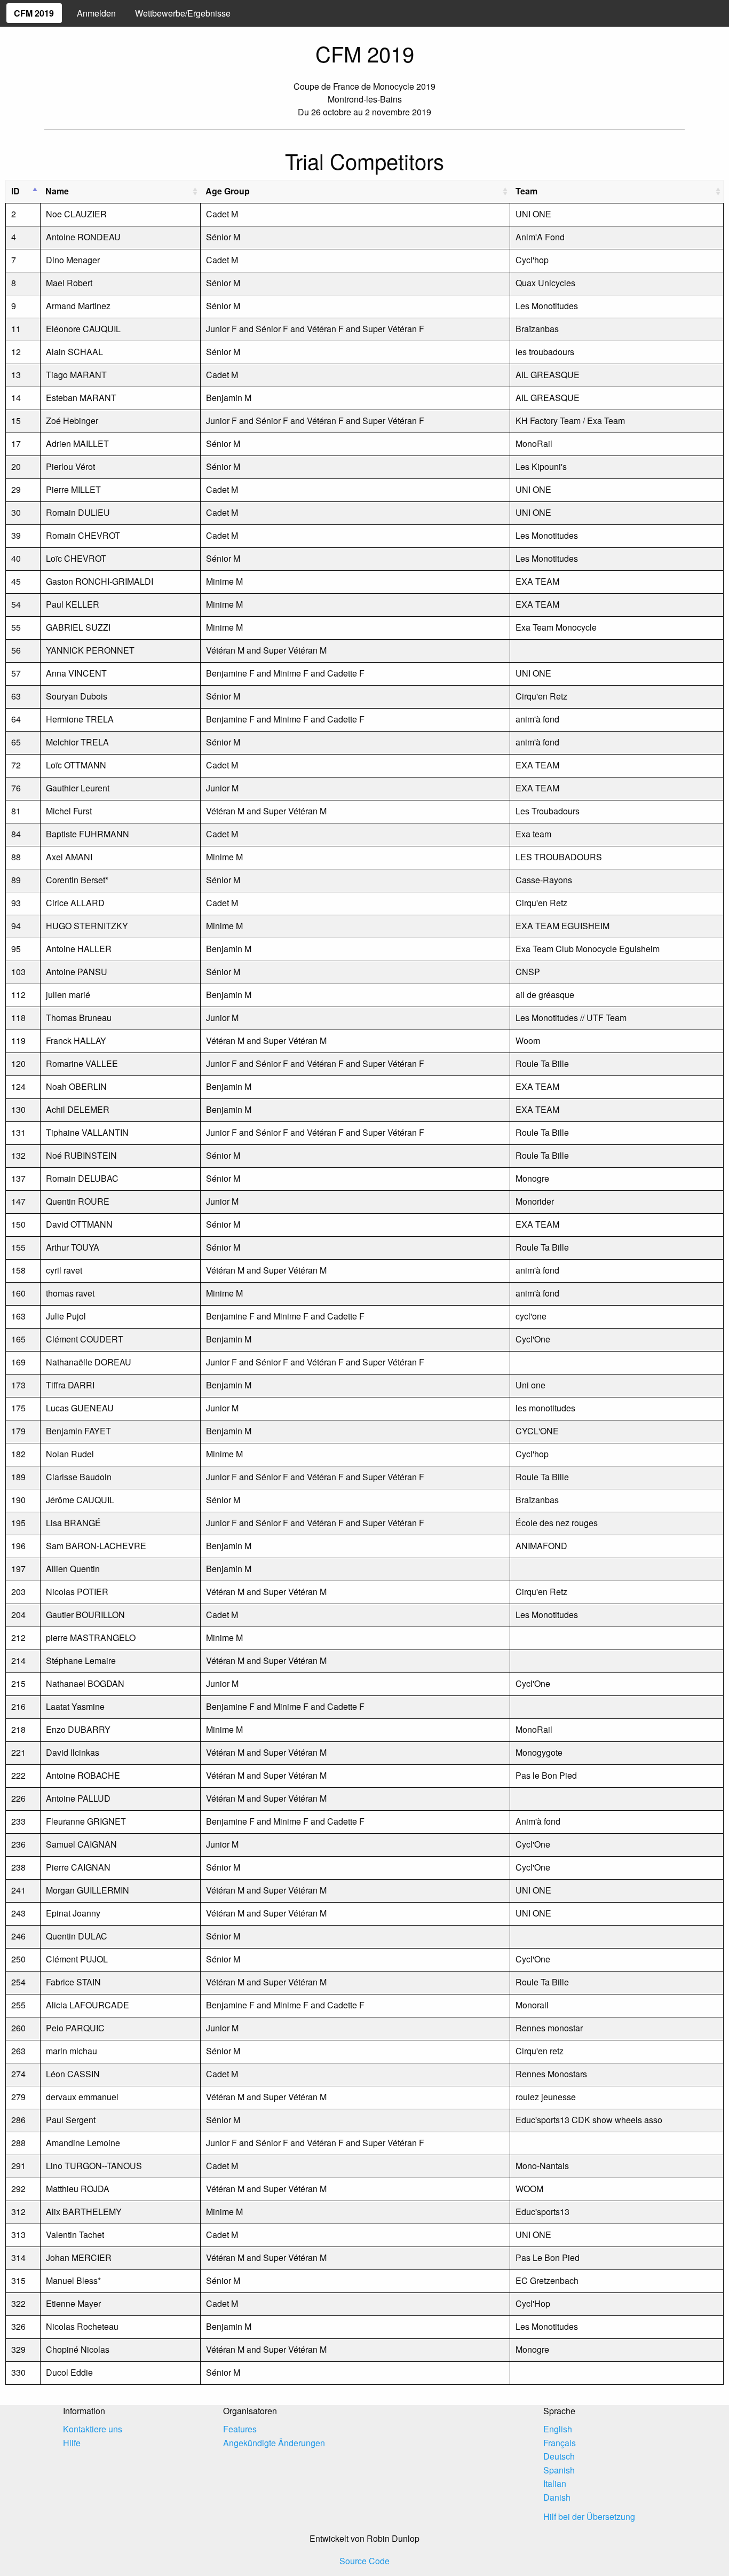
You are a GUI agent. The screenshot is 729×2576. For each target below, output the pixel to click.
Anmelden (96, 13)
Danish (557, 2497)
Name (57, 191)
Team (526, 191)
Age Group (228, 191)
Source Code (364, 2561)
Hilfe (72, 2443)
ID (15, 191)
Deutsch (559, 2456)
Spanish (559, 2470)
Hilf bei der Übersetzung (589, 2516)
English (558, 2429)
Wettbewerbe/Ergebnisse (183, 13)
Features (240, 2429)
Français (560, 2443)
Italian (555, 2483)
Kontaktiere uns (93, 2429)
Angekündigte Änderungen (274, 2443)
